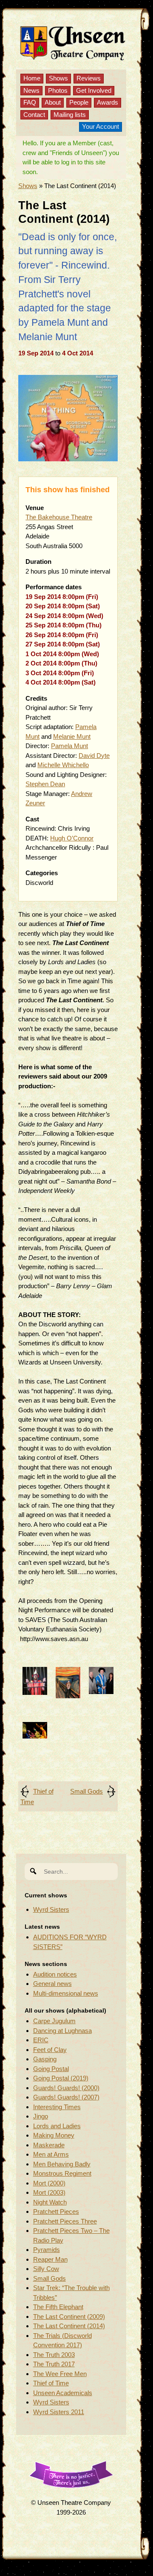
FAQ (30, 102)
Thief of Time (51, 2383)
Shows (58, 78)
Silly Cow (46, 2269)
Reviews (89, 78)
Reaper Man (50, 2259)
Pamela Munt (69, 746)
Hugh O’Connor (72, 838)
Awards (108, 102)
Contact (34, 115)
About (53, 102)
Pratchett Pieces (56, 2211)
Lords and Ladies (57, 2126)
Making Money (54, 2135)
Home (32, 78)
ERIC (41, 2040)
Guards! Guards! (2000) (66, 2088)
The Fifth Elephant (58, 2307)
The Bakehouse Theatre (59, 517)
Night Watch (50, 2202)
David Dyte (94, 756)
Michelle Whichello (63, 765)
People (79, 102)
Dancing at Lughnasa (62, 2031)
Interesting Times (57, 2107)
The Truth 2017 (54, 2364)
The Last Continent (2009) (69, 2317)
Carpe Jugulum (54, 2021)
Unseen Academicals (63, 2393)
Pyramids (47, 2250)
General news (52, 1984)
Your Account (101, 126)
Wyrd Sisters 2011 (59, 2412)
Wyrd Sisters (51, 1909)
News (31, 90)
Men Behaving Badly (62, 2164)
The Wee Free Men (60, 2374)
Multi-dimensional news (66, 1993)
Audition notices (55, 1974)
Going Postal (51, 2069)
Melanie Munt (72, 736)
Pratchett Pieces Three (65, 2221)
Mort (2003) (49, 2192)
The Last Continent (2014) (69, 2326)
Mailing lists (70, 115)
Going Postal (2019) (61, 2078)
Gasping (45, 2059)
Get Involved (94, 90)
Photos (58, 90)
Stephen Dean (45, 784)
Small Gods (86, 1791)
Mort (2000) (49, 2183)
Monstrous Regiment (62, 2173)
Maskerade (49, 2145)
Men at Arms (51, 2154)
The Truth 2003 (54, 2355)
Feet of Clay (50, 2050)
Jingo (41, 2116)
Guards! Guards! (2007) (66, 2097)
